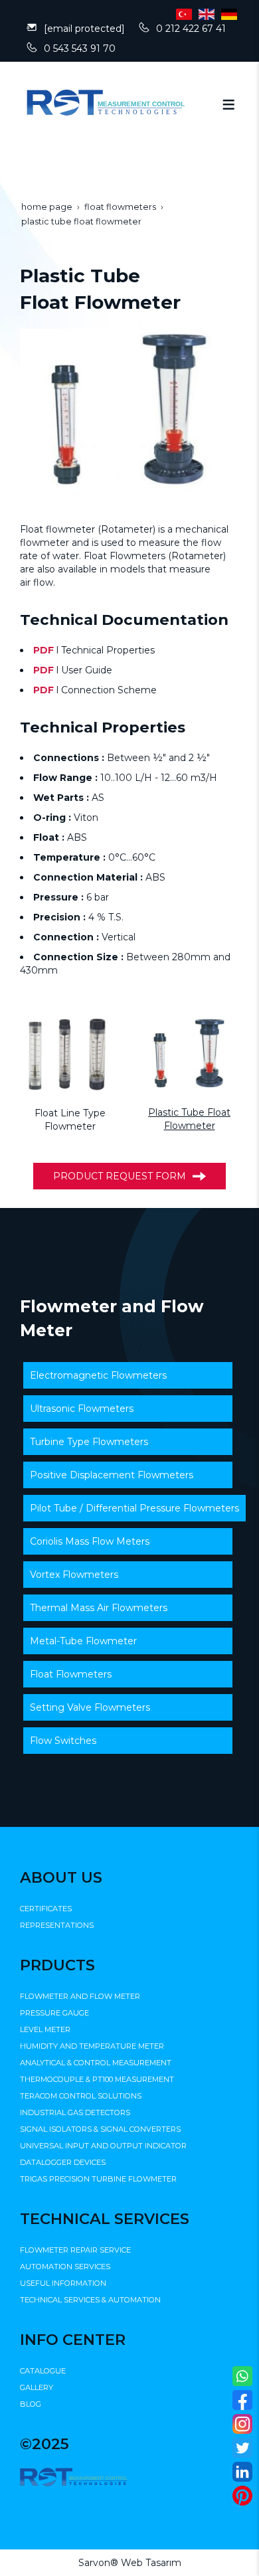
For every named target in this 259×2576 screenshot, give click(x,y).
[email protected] (84, 29)
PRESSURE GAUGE (54, 2013)
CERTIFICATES (46, 1909)
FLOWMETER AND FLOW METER (80, 1996)
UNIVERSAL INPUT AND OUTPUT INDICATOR (103, 2146)
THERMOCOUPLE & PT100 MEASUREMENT (97, 2079)
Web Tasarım (151, 2563)
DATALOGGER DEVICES (63, 2162)
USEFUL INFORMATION (63, 2283)
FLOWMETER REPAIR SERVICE (75, 2250)
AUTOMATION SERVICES (65, 2267)
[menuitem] (128, 1375)
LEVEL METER (45, 2029)
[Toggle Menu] (228, 104)
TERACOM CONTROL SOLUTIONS (81, 2096)
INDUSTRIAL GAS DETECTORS (75, 2112)
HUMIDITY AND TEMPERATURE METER (92, 2046)
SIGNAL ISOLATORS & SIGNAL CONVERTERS (100, 2129)
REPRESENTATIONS (57, 1925)
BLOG (31, 2404)
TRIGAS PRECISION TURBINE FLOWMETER (98, 2179)
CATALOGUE (43, 2371)
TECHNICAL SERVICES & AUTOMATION (90, 2300)
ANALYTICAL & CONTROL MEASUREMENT (96, 2063)
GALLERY (37, 2387)
